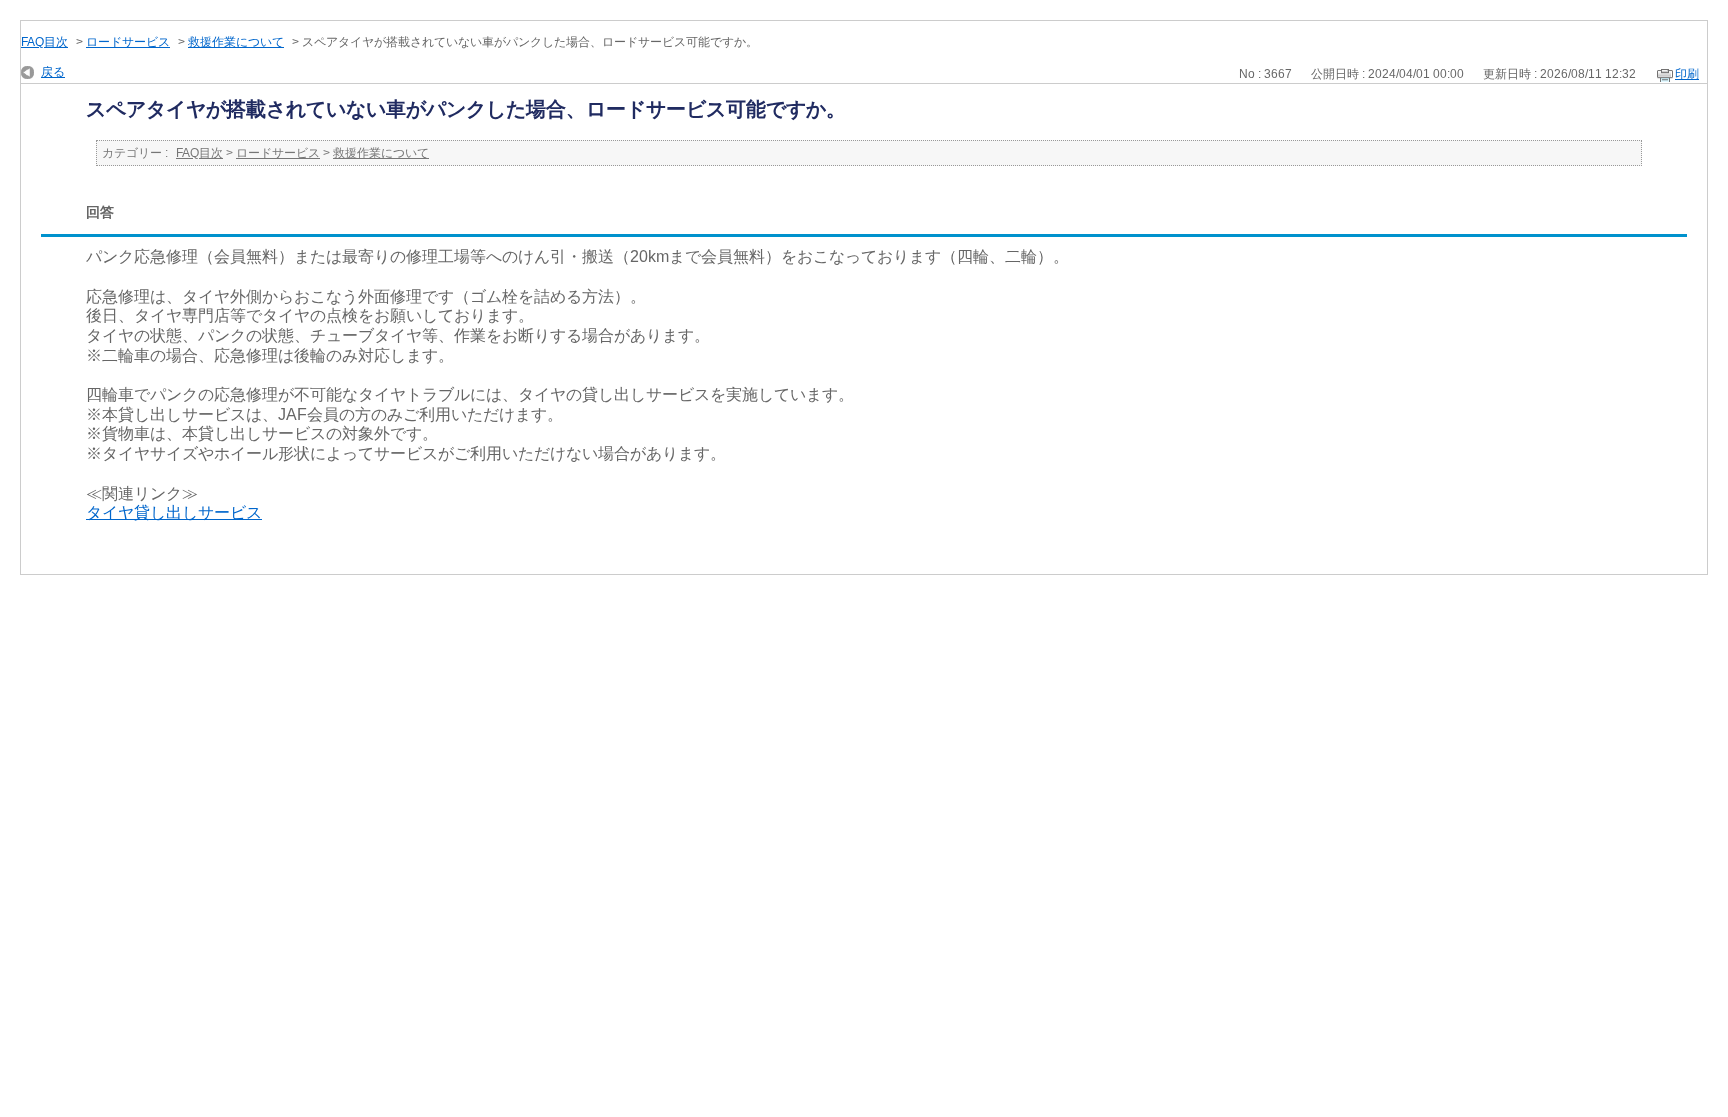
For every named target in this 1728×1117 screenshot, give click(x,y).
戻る (53, 72)
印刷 (1687, 74)
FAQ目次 (44, 42)
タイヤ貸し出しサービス (174, 512)
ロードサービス (128, 42)
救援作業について (236, 42)
